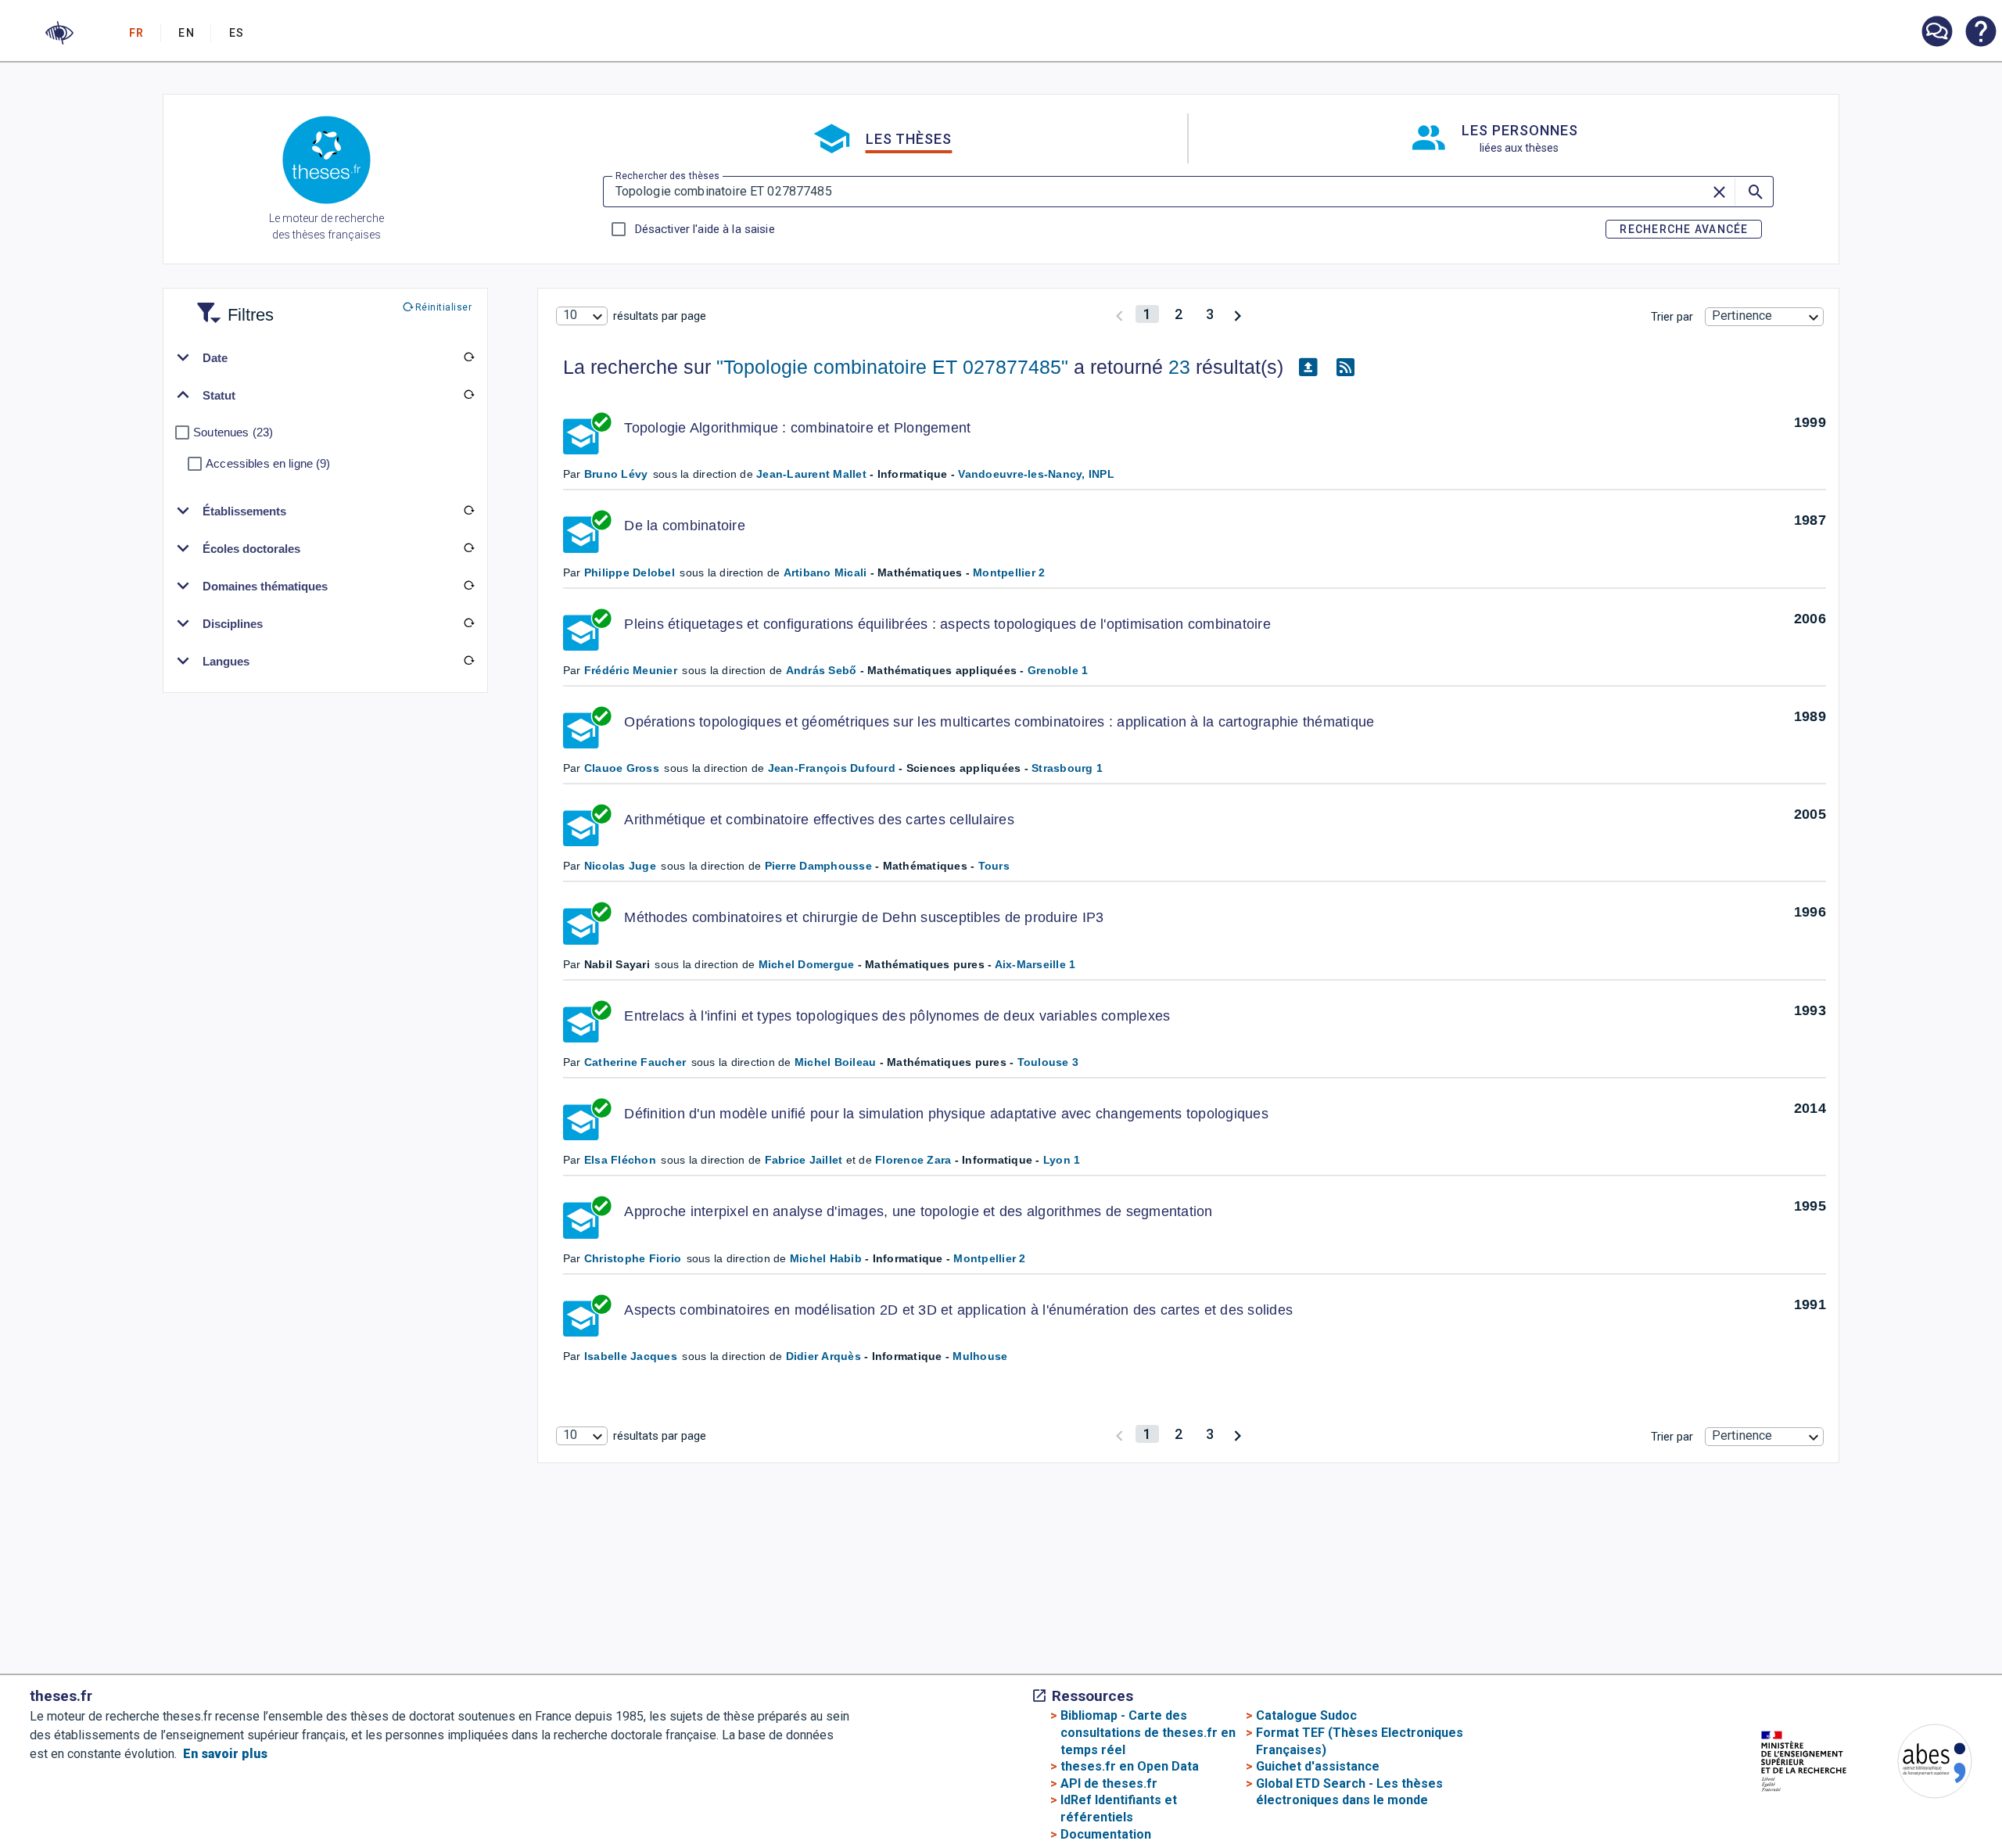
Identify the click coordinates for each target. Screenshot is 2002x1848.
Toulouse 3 (1048, 1062)
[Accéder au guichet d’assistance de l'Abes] (1936, 33)
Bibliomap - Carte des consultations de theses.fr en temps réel (1148, 1732)
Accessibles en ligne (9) (268, 463)
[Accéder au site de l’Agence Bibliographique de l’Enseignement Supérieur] (1919, 1764)
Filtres (231, 305)
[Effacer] (1720, 192)
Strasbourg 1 (1067, 768)
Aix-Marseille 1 (1035, 964)
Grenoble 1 (1058, 670)
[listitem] (1936, 32)
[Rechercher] (1754, 192)
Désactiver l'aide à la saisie (705, 229)
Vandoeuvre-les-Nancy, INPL (1036, 474)
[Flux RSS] (1346, 368)
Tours (994, 866)
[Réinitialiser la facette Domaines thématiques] (468, 586)
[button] (59, 33)
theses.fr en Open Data (1130, 1766)
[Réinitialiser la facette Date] (468, 357)
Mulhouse (980, 1356)
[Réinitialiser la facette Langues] (468, 661)
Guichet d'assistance (1318, 1766)
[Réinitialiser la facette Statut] (468, 395)
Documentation (1106, 1834)
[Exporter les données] (1308, 368)
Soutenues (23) (233, 432)
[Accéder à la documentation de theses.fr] (1980, 33)
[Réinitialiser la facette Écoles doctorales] (468, 548)
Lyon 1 (1062, 1160)
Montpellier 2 (1009, 572)
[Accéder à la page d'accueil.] (326, 163)
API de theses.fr (1109, 1783)
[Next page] (1238, 314)
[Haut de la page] (1895, 1807)
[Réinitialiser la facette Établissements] (468, 511)
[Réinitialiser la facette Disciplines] (468, 623)
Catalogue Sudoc (1306, 1715)
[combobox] (582, 316)
